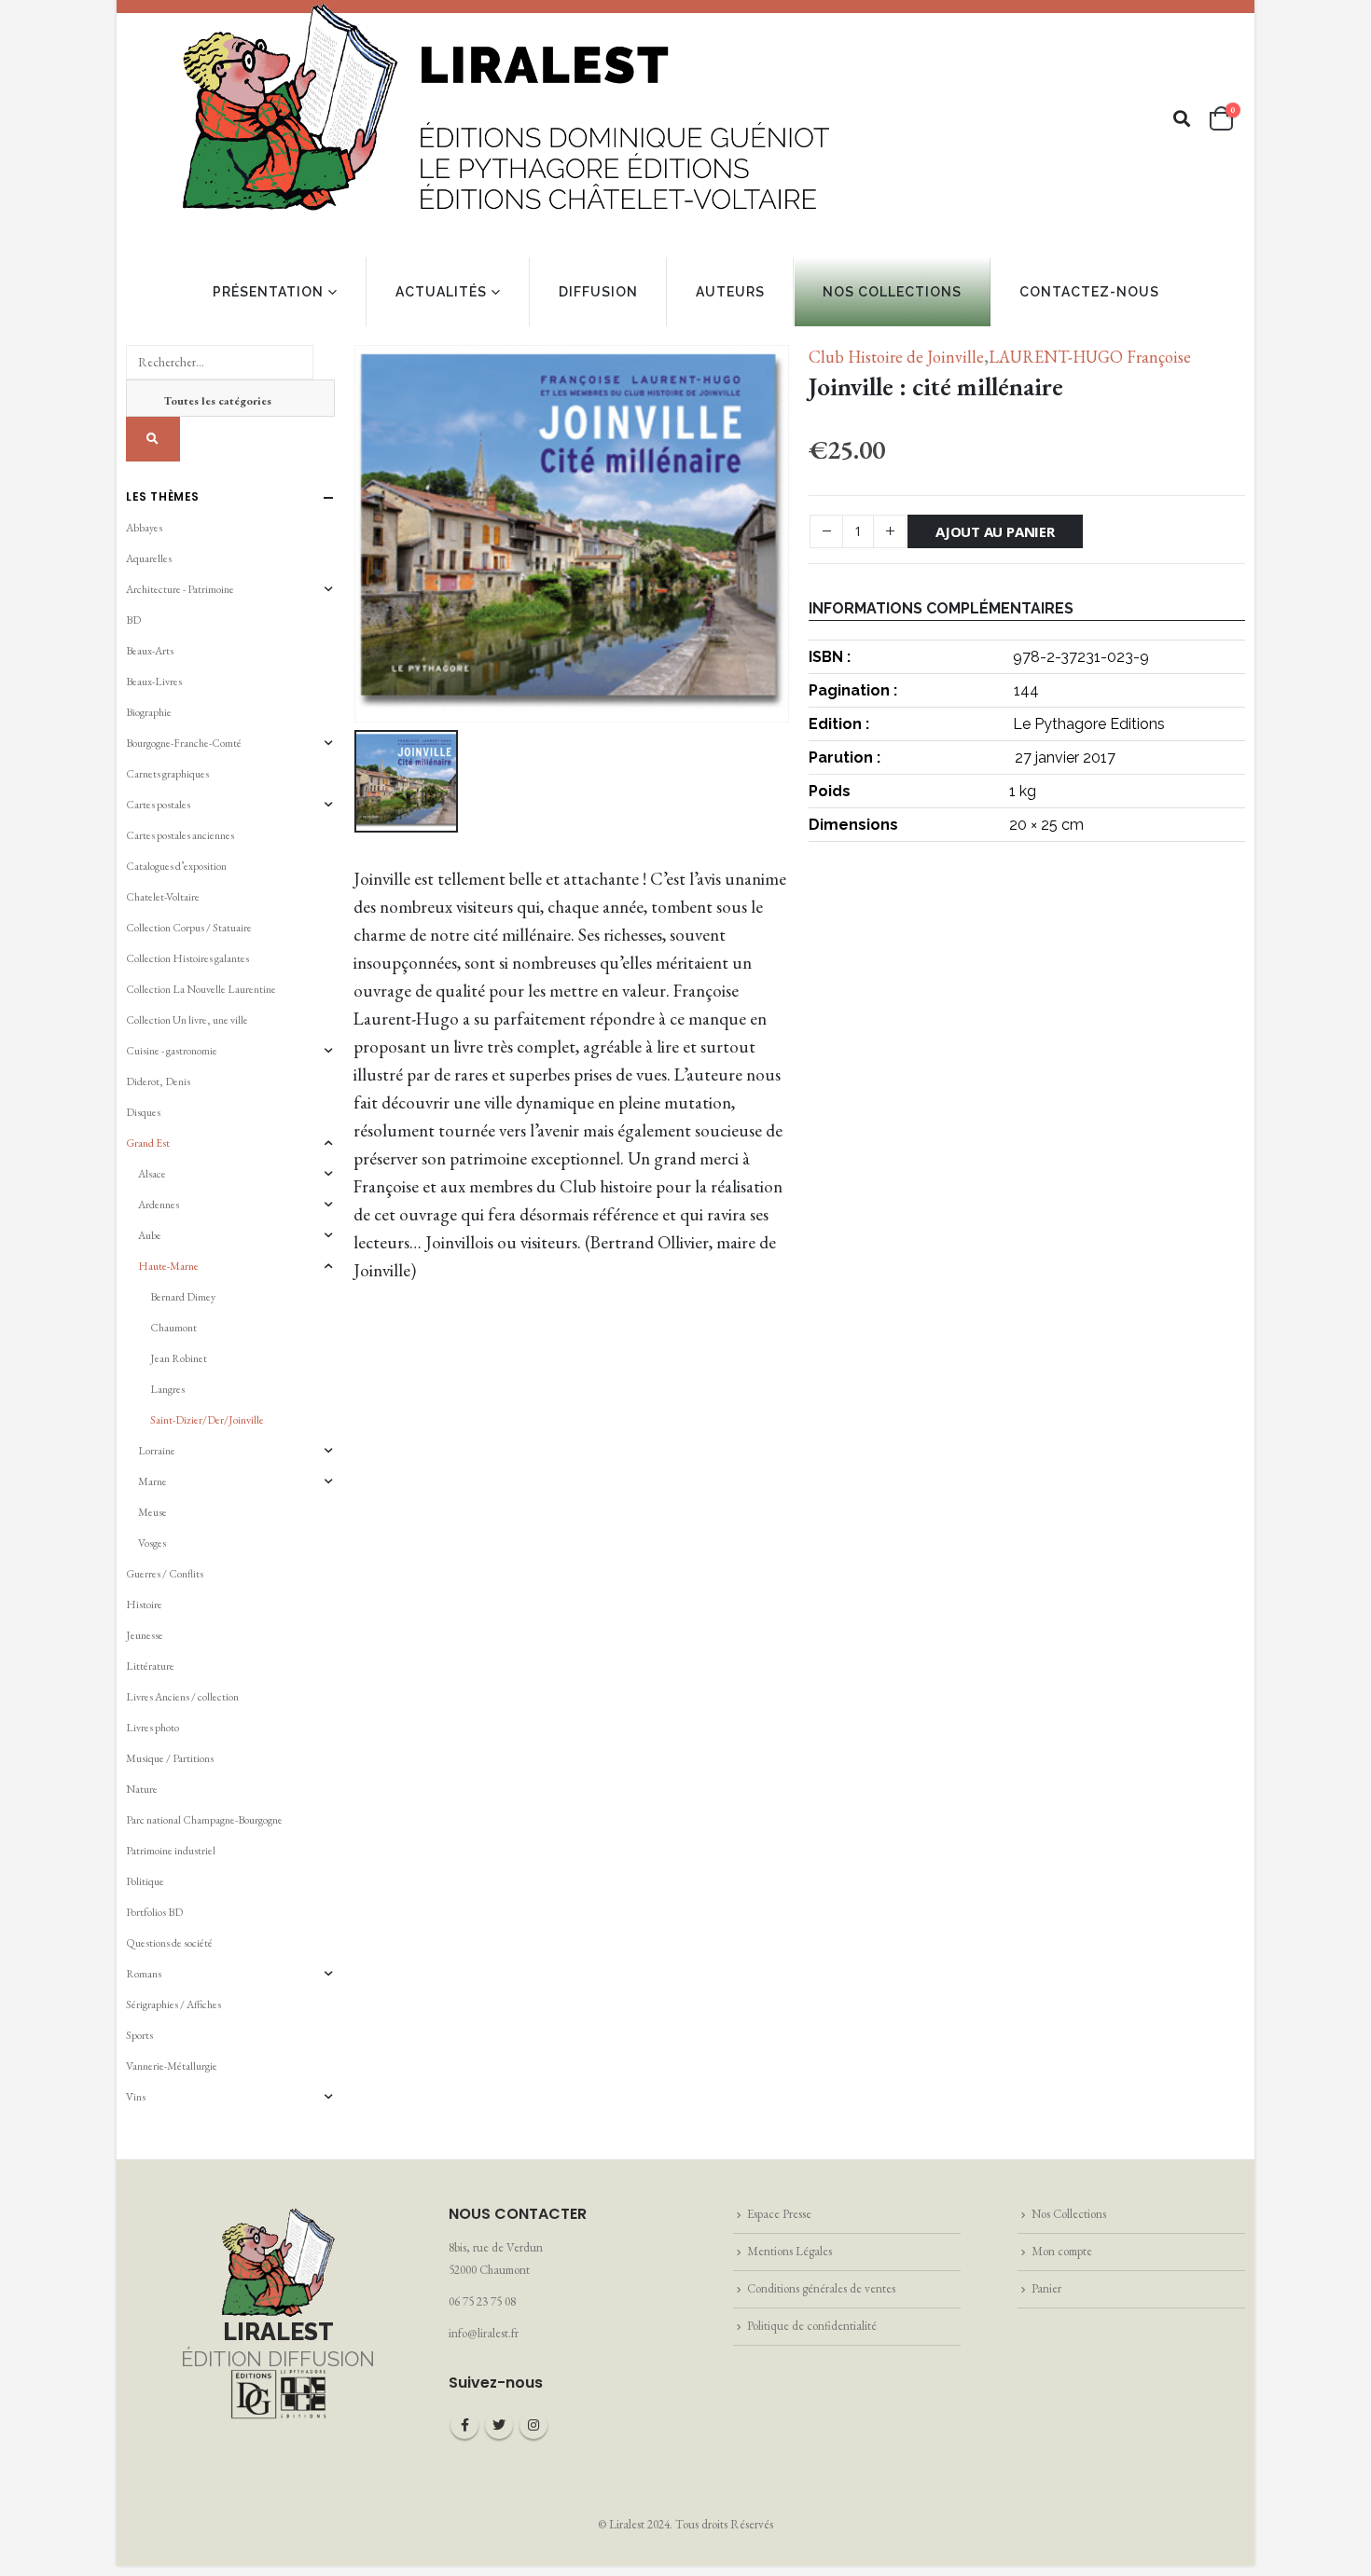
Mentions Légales (789, 2251)
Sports (139, 2035)
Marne (152, 1481)
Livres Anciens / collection (182, 1697)
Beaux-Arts (150, 651)
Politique (145, 1881)
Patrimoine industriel (171, 1851)
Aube (150, 1235)
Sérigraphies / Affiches (173, 2004)
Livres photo (152, 1728)
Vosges (152, 1543)
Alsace (152, 1174)
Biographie (149, 712)
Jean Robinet (179, 1358)
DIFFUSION (598, 292)
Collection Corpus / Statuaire (189, 928)
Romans (144, 1974)
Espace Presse (779, 2214)
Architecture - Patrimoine (180, 589)
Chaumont (173, 1328)
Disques (143, 1112)
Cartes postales (158, 805)
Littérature (150, 1666)
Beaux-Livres (154, 682)
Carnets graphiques (167, 774)
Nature (142, 1789)
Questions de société (169, 1943)
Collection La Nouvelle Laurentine (201, 989)
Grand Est (148, 1143)
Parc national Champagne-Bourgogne (204, 1820)
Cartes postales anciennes (180, 835)
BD (133, 620)
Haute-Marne (168, 1266)
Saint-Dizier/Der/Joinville (207, 1420)
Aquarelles (149, 558)
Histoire (144, 1605)
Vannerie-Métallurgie (172, 2066)
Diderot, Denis (158, 1081)
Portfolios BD (154, 1912)
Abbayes (144, 528)
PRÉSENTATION (268, 292)
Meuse (152, 1512)
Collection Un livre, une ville (187, 1020)
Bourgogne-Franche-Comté (184, 743)
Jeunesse (145, 1635)
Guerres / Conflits (165, 1574)
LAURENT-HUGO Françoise (1090, 357)
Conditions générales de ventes (821, 2288)
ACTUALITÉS (441, 292)
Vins (136, 2097)
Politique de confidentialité (812, 2326)
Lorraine (157, 1451)
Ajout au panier (995, 531)
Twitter (499, 2425)
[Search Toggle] (1182, 119)
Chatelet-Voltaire (163, 897)
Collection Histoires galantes (187, 958)
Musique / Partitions (170, 1758)
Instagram (533, 2425)
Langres (167, 1389)
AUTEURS (730, 292)
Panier (1046, 2288)
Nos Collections (1069, 2214)
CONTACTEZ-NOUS (1089, 292)
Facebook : (464, 2425)
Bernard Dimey (183, 1297)
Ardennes (159, 1205)
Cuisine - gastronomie (172, 1051)
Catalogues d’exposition (176, 866)
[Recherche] (153, 439)
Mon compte (1062, 2251)
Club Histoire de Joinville (896, 357)
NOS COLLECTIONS (892, 292)
